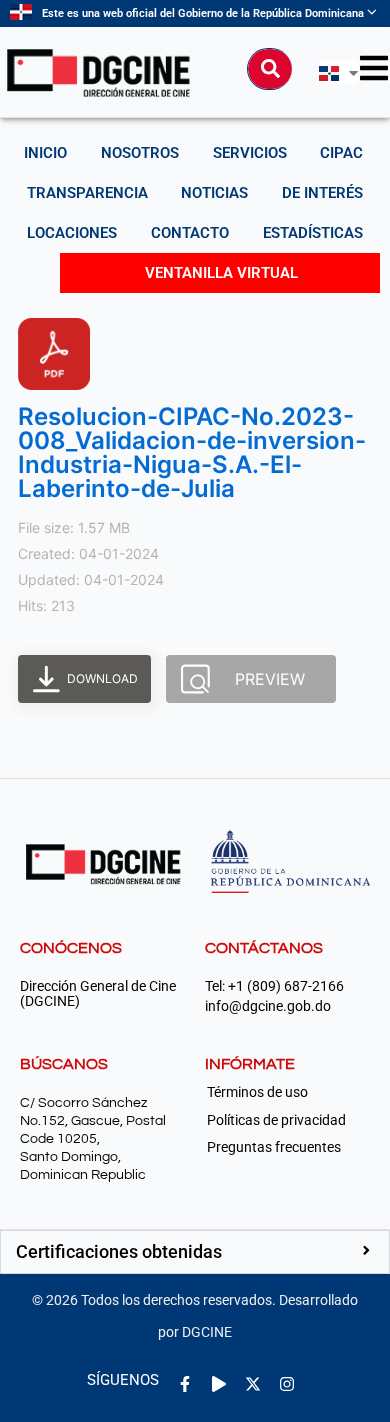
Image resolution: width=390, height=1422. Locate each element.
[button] (195, 1252)
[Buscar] (270, 69)
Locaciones (72, 233)
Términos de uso (257, 1092)
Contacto (190, 233)
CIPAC (341, 153)
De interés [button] (322, 193)
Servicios (250, 153)
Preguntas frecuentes (274, 1147)
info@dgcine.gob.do (268, 1006)
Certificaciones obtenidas (119, 1251)
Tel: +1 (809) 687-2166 (274, 986)
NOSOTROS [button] (140, 153)
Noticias (214, 193)
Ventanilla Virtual (221, 273)
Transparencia (87, 193)
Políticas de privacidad (276, 1120)
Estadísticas (313, 233)
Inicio (45, 153)
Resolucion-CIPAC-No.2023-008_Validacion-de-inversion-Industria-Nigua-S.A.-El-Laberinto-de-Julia (192, 452)
